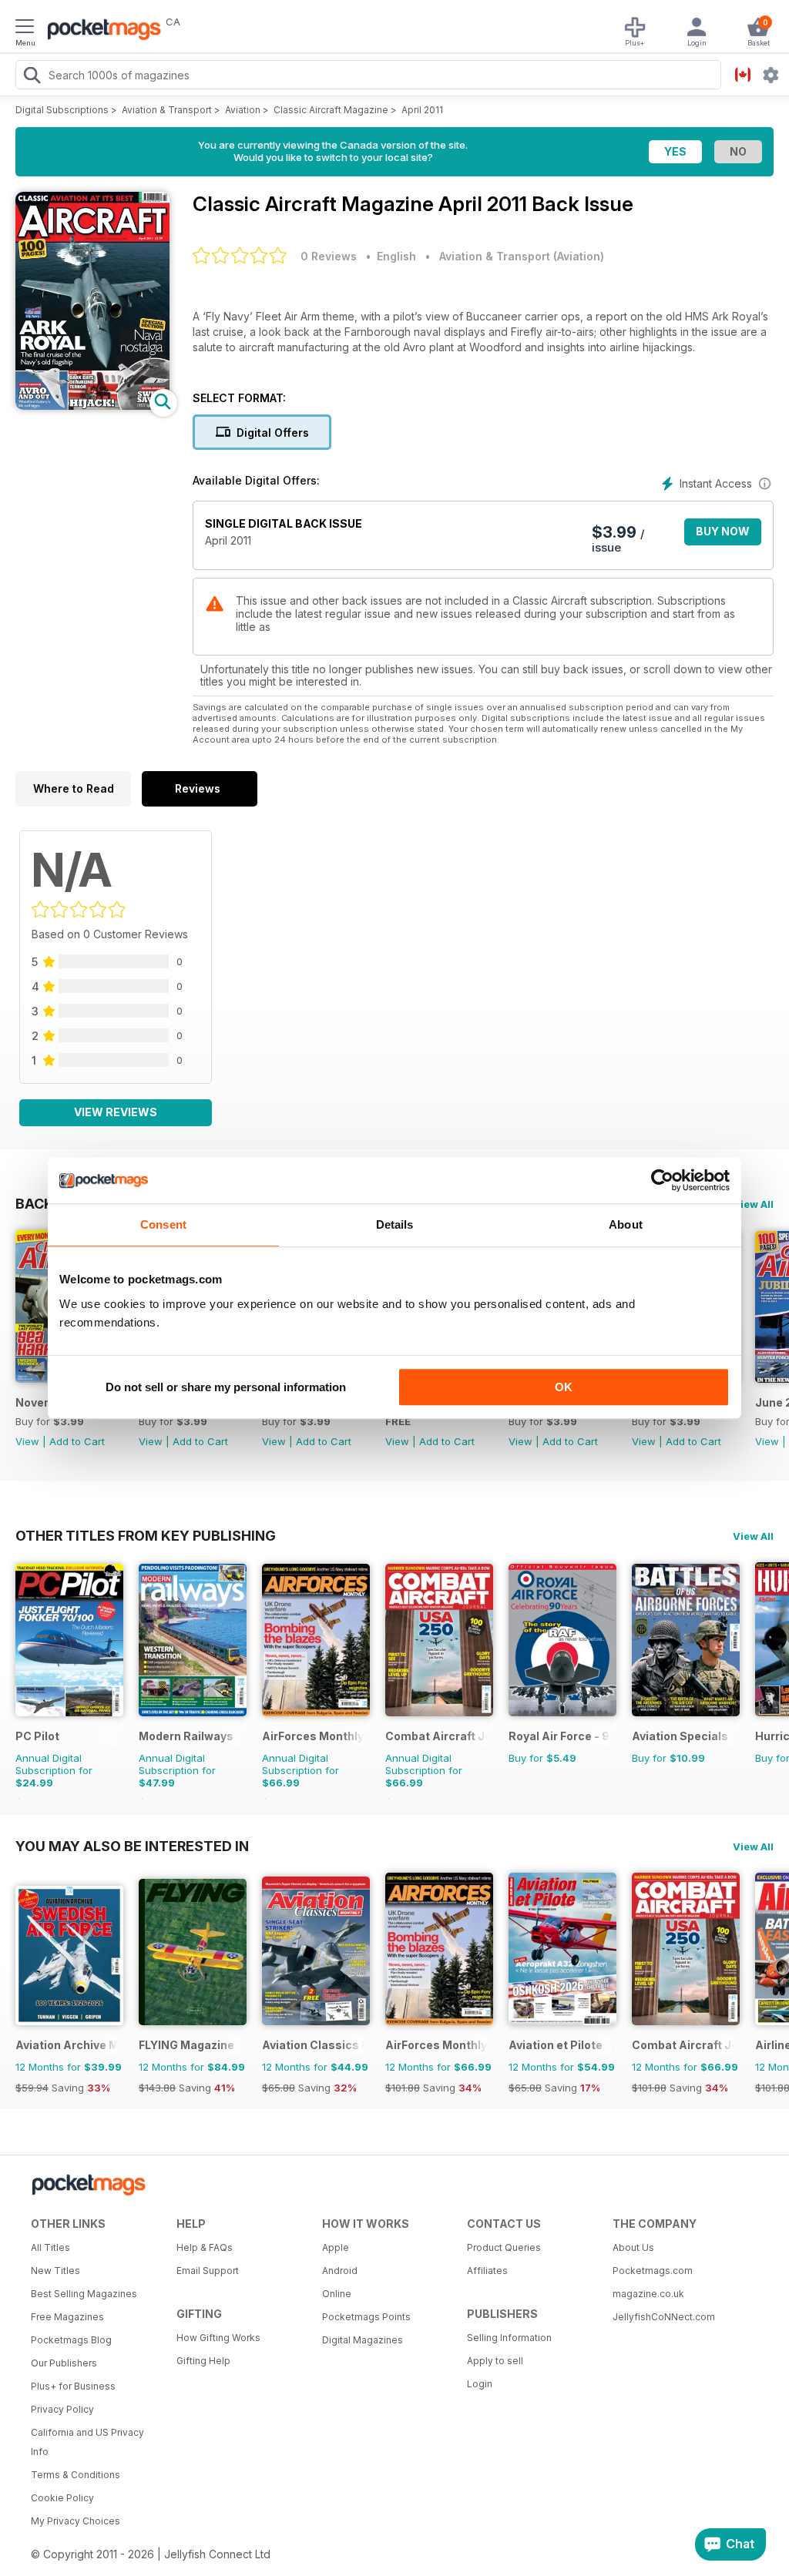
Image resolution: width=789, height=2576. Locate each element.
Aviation (243, 110)
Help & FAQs (205, 2247)
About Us (633, 2247)
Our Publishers (64, 2363)
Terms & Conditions (76, 2475)
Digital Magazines (363, 2340)
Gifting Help (203, 2361)
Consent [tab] (163, 1224)
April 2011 (422, 110)
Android (340, 2271)
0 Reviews (329, 256)
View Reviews (116, 1112)
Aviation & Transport (167, 110)
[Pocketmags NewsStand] (100, 31)
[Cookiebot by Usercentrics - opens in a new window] (662, 1180)
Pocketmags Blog (71, 2340)
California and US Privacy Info (87, 2442)
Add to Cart (77, 1441)
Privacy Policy (62, 2409)
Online (337, 2294)
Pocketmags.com (653, 2271)
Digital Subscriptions (62, 110)
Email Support (208, 2271)
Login (480, 2384)
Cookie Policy (62, 2498)
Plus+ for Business (73, 2386)
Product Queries (504, 2247)
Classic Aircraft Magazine (331, 110)
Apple (336, 2247)
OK (564, 1387)
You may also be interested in (132, 1846)
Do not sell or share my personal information (226, 1387)
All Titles (50, 2247)
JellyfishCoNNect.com (664, 2317)
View (27, 1441)
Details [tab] (395, 1224)
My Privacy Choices (76, 2521)
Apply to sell (495, 2361)
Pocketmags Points (366, 2317)
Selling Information (509, 2338)
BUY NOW (723, 531)
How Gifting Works (218, 2338)
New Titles (55, 2271)
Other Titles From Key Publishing (146, 1535)
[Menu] (25, 29)
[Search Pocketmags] (32, 77)
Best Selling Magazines (84, 2294)
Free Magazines (67, 2317)
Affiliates (487, 2271)
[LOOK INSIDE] (92, 406)
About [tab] (626, 1224)
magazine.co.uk (648, 2294)
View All (753, 1204)
